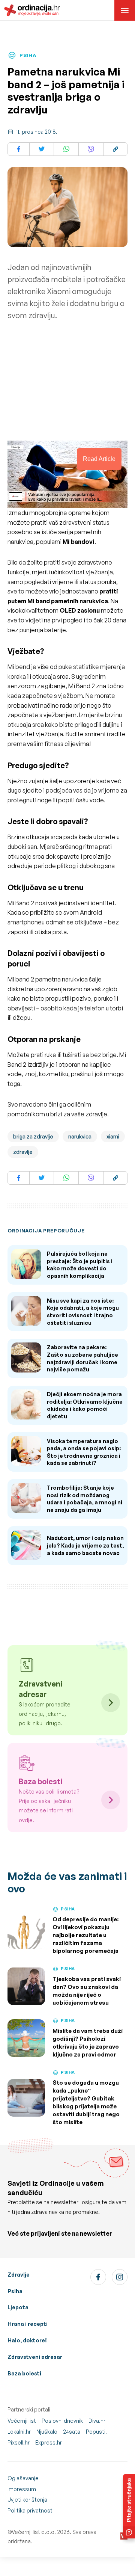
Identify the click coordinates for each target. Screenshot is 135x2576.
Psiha (15, 2291)
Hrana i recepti (28, 2324)
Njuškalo (47, 2432)
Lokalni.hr (19, 2432)
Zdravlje (19, 2275)
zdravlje (23, 1152)
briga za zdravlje (33, 1136)
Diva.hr (97, 2421)
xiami (113, 1136)
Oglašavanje (23, 2478)
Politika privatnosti (31, 2510)
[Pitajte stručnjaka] (129, 2506)
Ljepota (18, 2307)
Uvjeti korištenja (27, 2500)
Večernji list (22, 2421)
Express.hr (49, 2442)
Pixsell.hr (19, 2442)
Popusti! (96, 2432)
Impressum (22, 2489)
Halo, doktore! (27, 2340)
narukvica (80, 1136)
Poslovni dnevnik (62, 2421)
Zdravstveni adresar (35, 2357)
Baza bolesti (24, 2373)
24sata (72, 2432)
